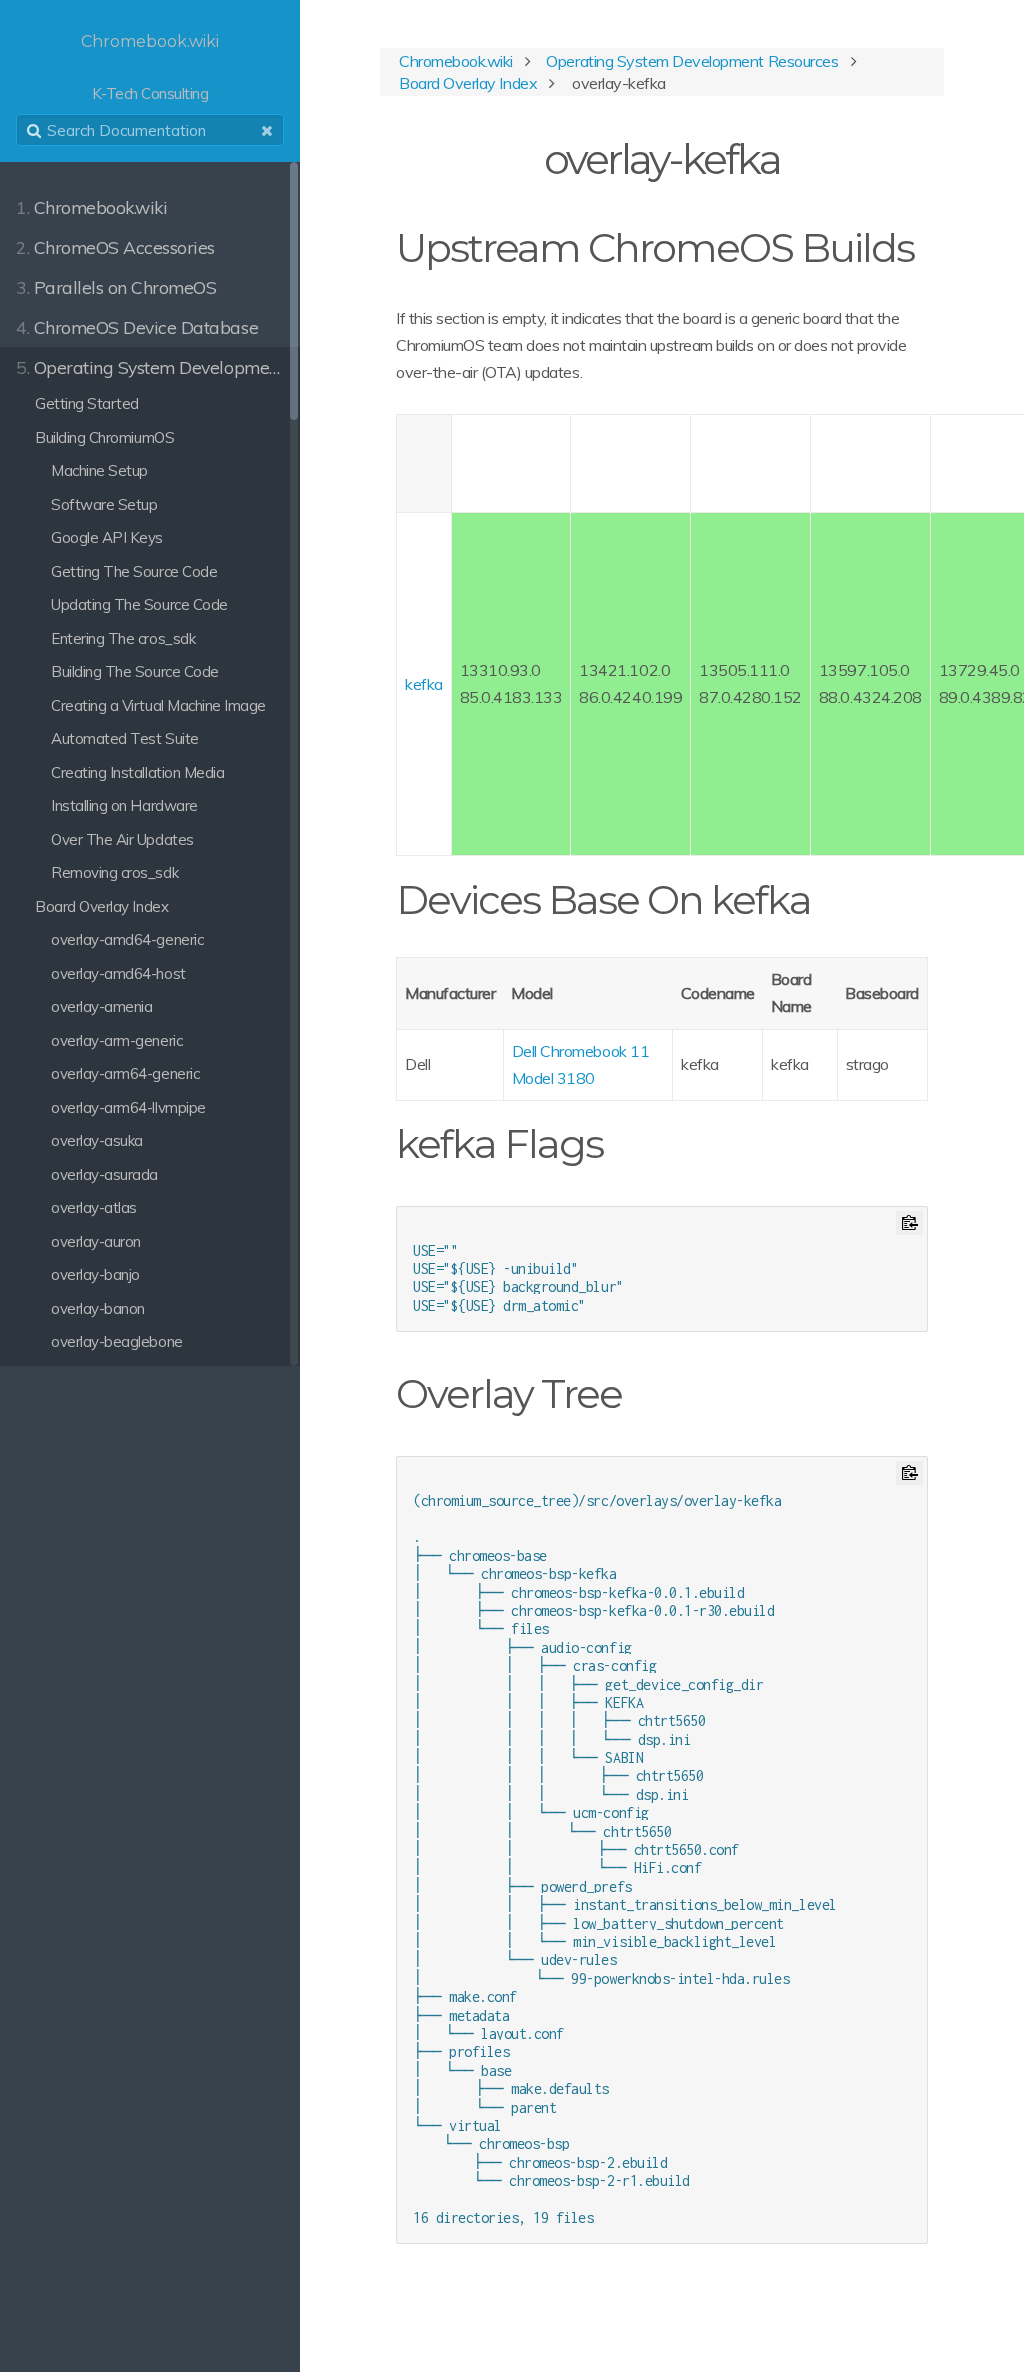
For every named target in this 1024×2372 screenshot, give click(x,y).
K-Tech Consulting (150, 67)
